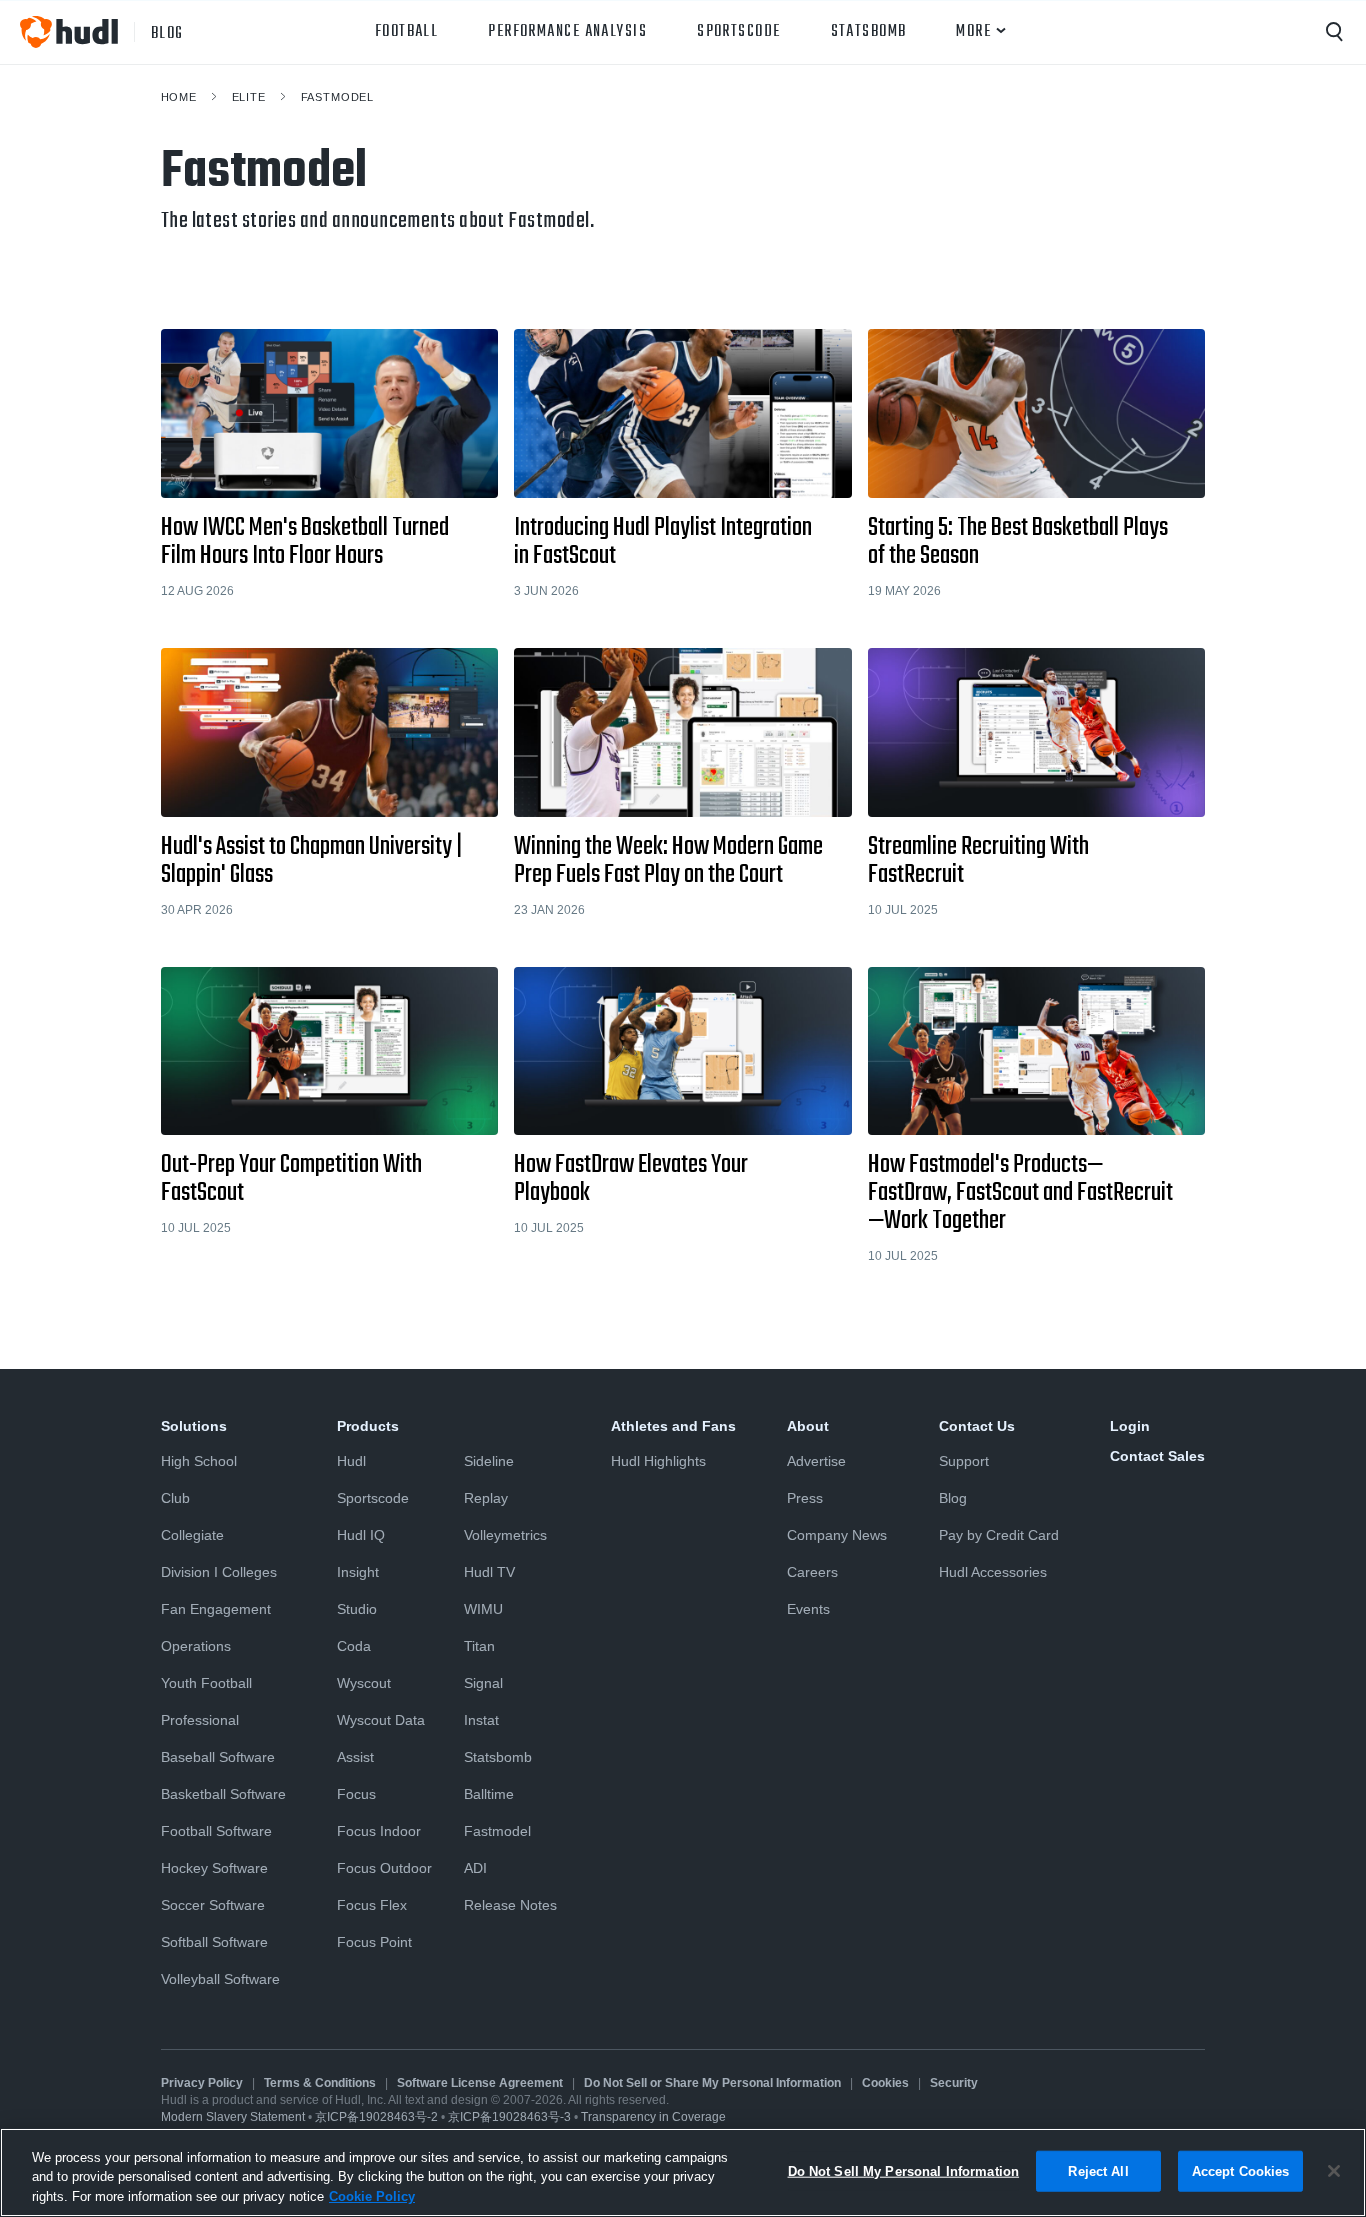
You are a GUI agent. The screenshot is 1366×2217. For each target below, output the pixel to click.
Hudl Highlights (658, 1461)
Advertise (816, 1461)
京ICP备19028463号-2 (378, 2117)
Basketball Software (223, 1794)
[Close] (1334, 2171)
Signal (483, 1683)
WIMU (483, 1609)
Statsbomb (869, 32)
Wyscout (364, 1683)
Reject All (1098, 2170)
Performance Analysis (567, 32)
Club (175, 1498)
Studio (357, 1609)
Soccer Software (213, 1905)
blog (167, 32)
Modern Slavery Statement (233, 2117)
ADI (475, 1868)
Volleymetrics (505, 1535)
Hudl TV (489, 1572)
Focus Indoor (379, 1831)
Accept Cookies (1241, 2170)
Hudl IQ (361, 1535)
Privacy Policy (202, 2083)
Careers (812, 1572)
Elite (249, 97)
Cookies (885, 2083)
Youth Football (206, 1683)
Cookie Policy (372, 2196)
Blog (953, 1498)
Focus (356, 1794)
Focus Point (374, 1942)
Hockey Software (214, 1868)
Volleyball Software (220, 1979)
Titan (479, 1646)
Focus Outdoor (384, 1868)
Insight (358, 1572)
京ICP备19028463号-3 (511, 2117)
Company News (837, 1535)
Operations (196, 1646)
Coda (354, 1646)
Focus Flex (372, 1905)
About (808, 1426)
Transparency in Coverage (653, 2117)
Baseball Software (218, 1757)
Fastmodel (338, 97)
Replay (486, 1498)
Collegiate (192, 1535)
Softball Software (214, 1942)
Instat (481, 1720)
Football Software (216, 1831)
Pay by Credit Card (999, 1535)
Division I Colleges (219, 1572)
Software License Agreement (480, 2083)
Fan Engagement (216, 1609)
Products (368, 1426)
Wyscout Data (381, 1720)
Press (805, 1498)
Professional (200, 1720)
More (973, 32)
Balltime (489, 1794)
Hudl (351, 1461)
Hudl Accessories (993, 1572)
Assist (355, 1757)
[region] (683, 2172)
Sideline (489, 1461)
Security (954, 2083)
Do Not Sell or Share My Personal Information (712, 2083)
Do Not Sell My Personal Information (904, 2170)
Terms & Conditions (320, 2083)
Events (808, 1609)
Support (964, 1461)
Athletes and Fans (673, 1426)
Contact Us (977, 1426)
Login (1130, 1426)
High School (199, 1461)
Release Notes (510, 1905)
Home (179, 97)
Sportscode (738, 32)
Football (407, 32)
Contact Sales (1157, 1456)
